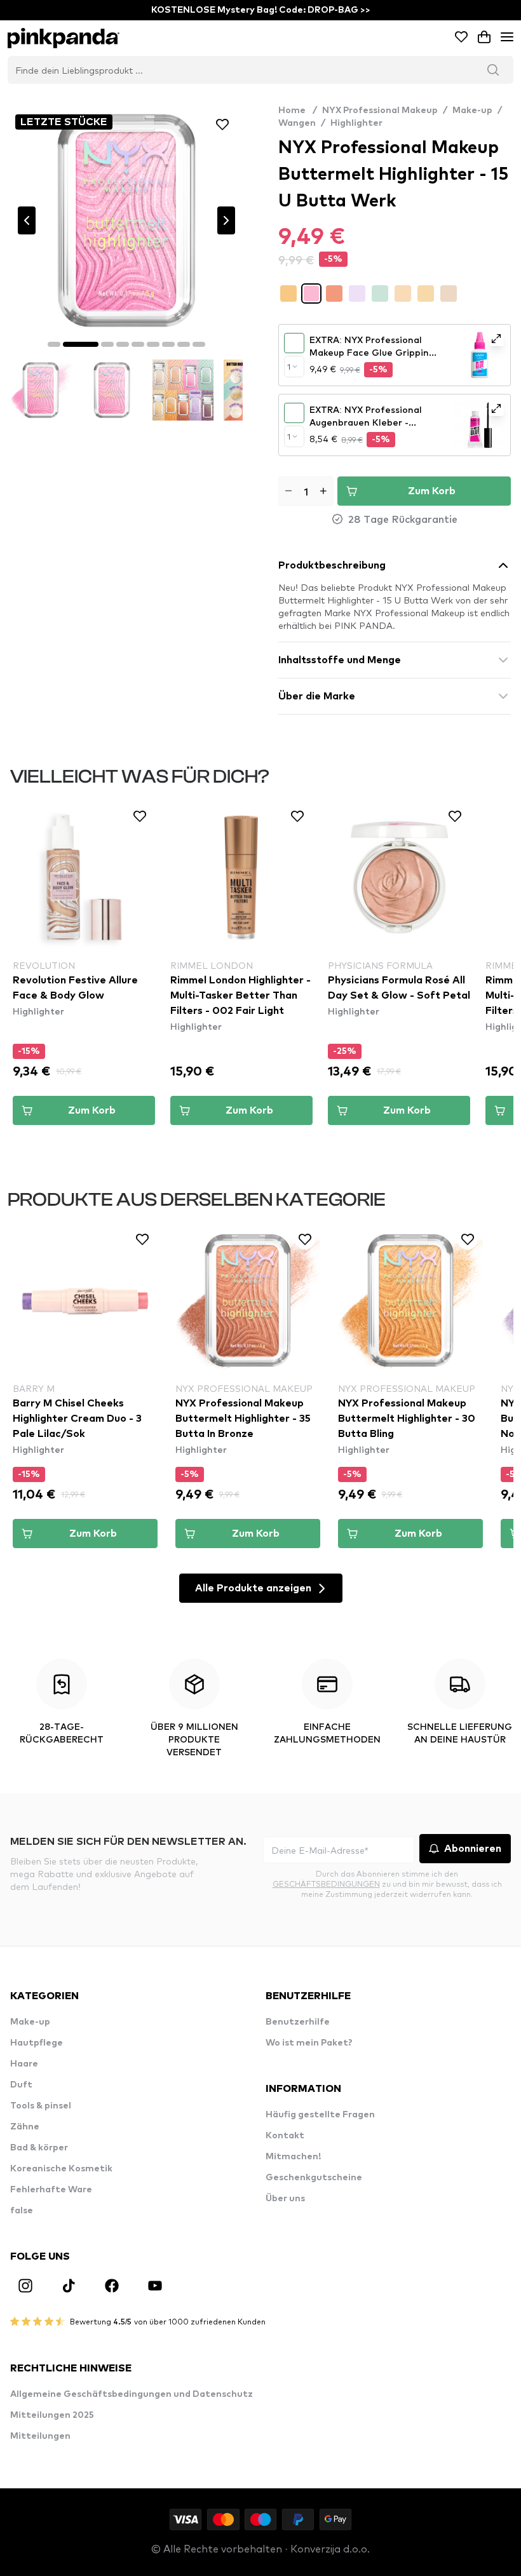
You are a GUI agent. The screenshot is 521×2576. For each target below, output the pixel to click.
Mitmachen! (293, 2157)
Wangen (297, 123)
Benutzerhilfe (298, 2022)
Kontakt (285, 2136)
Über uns (285, 2199)
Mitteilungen (40, 2436)
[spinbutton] (306, 491)
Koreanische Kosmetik (61, 2169)
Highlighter (356, 123)
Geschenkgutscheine (314, 2178)
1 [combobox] (289, 367)
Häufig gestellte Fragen (320, 2115)
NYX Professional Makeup (380, 111)
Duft (21, 2085)
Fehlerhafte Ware (51, 2190)
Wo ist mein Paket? (309, 2043)
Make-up (472, 111)
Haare (24, 2064)
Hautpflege (37, 2043)
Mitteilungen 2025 (52, 2415)
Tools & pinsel (41, 2106)
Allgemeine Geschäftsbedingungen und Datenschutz (132, 2394)
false (22, 2211)
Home (298, 111)
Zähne (25, 2127)
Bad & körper (39, 2148)
